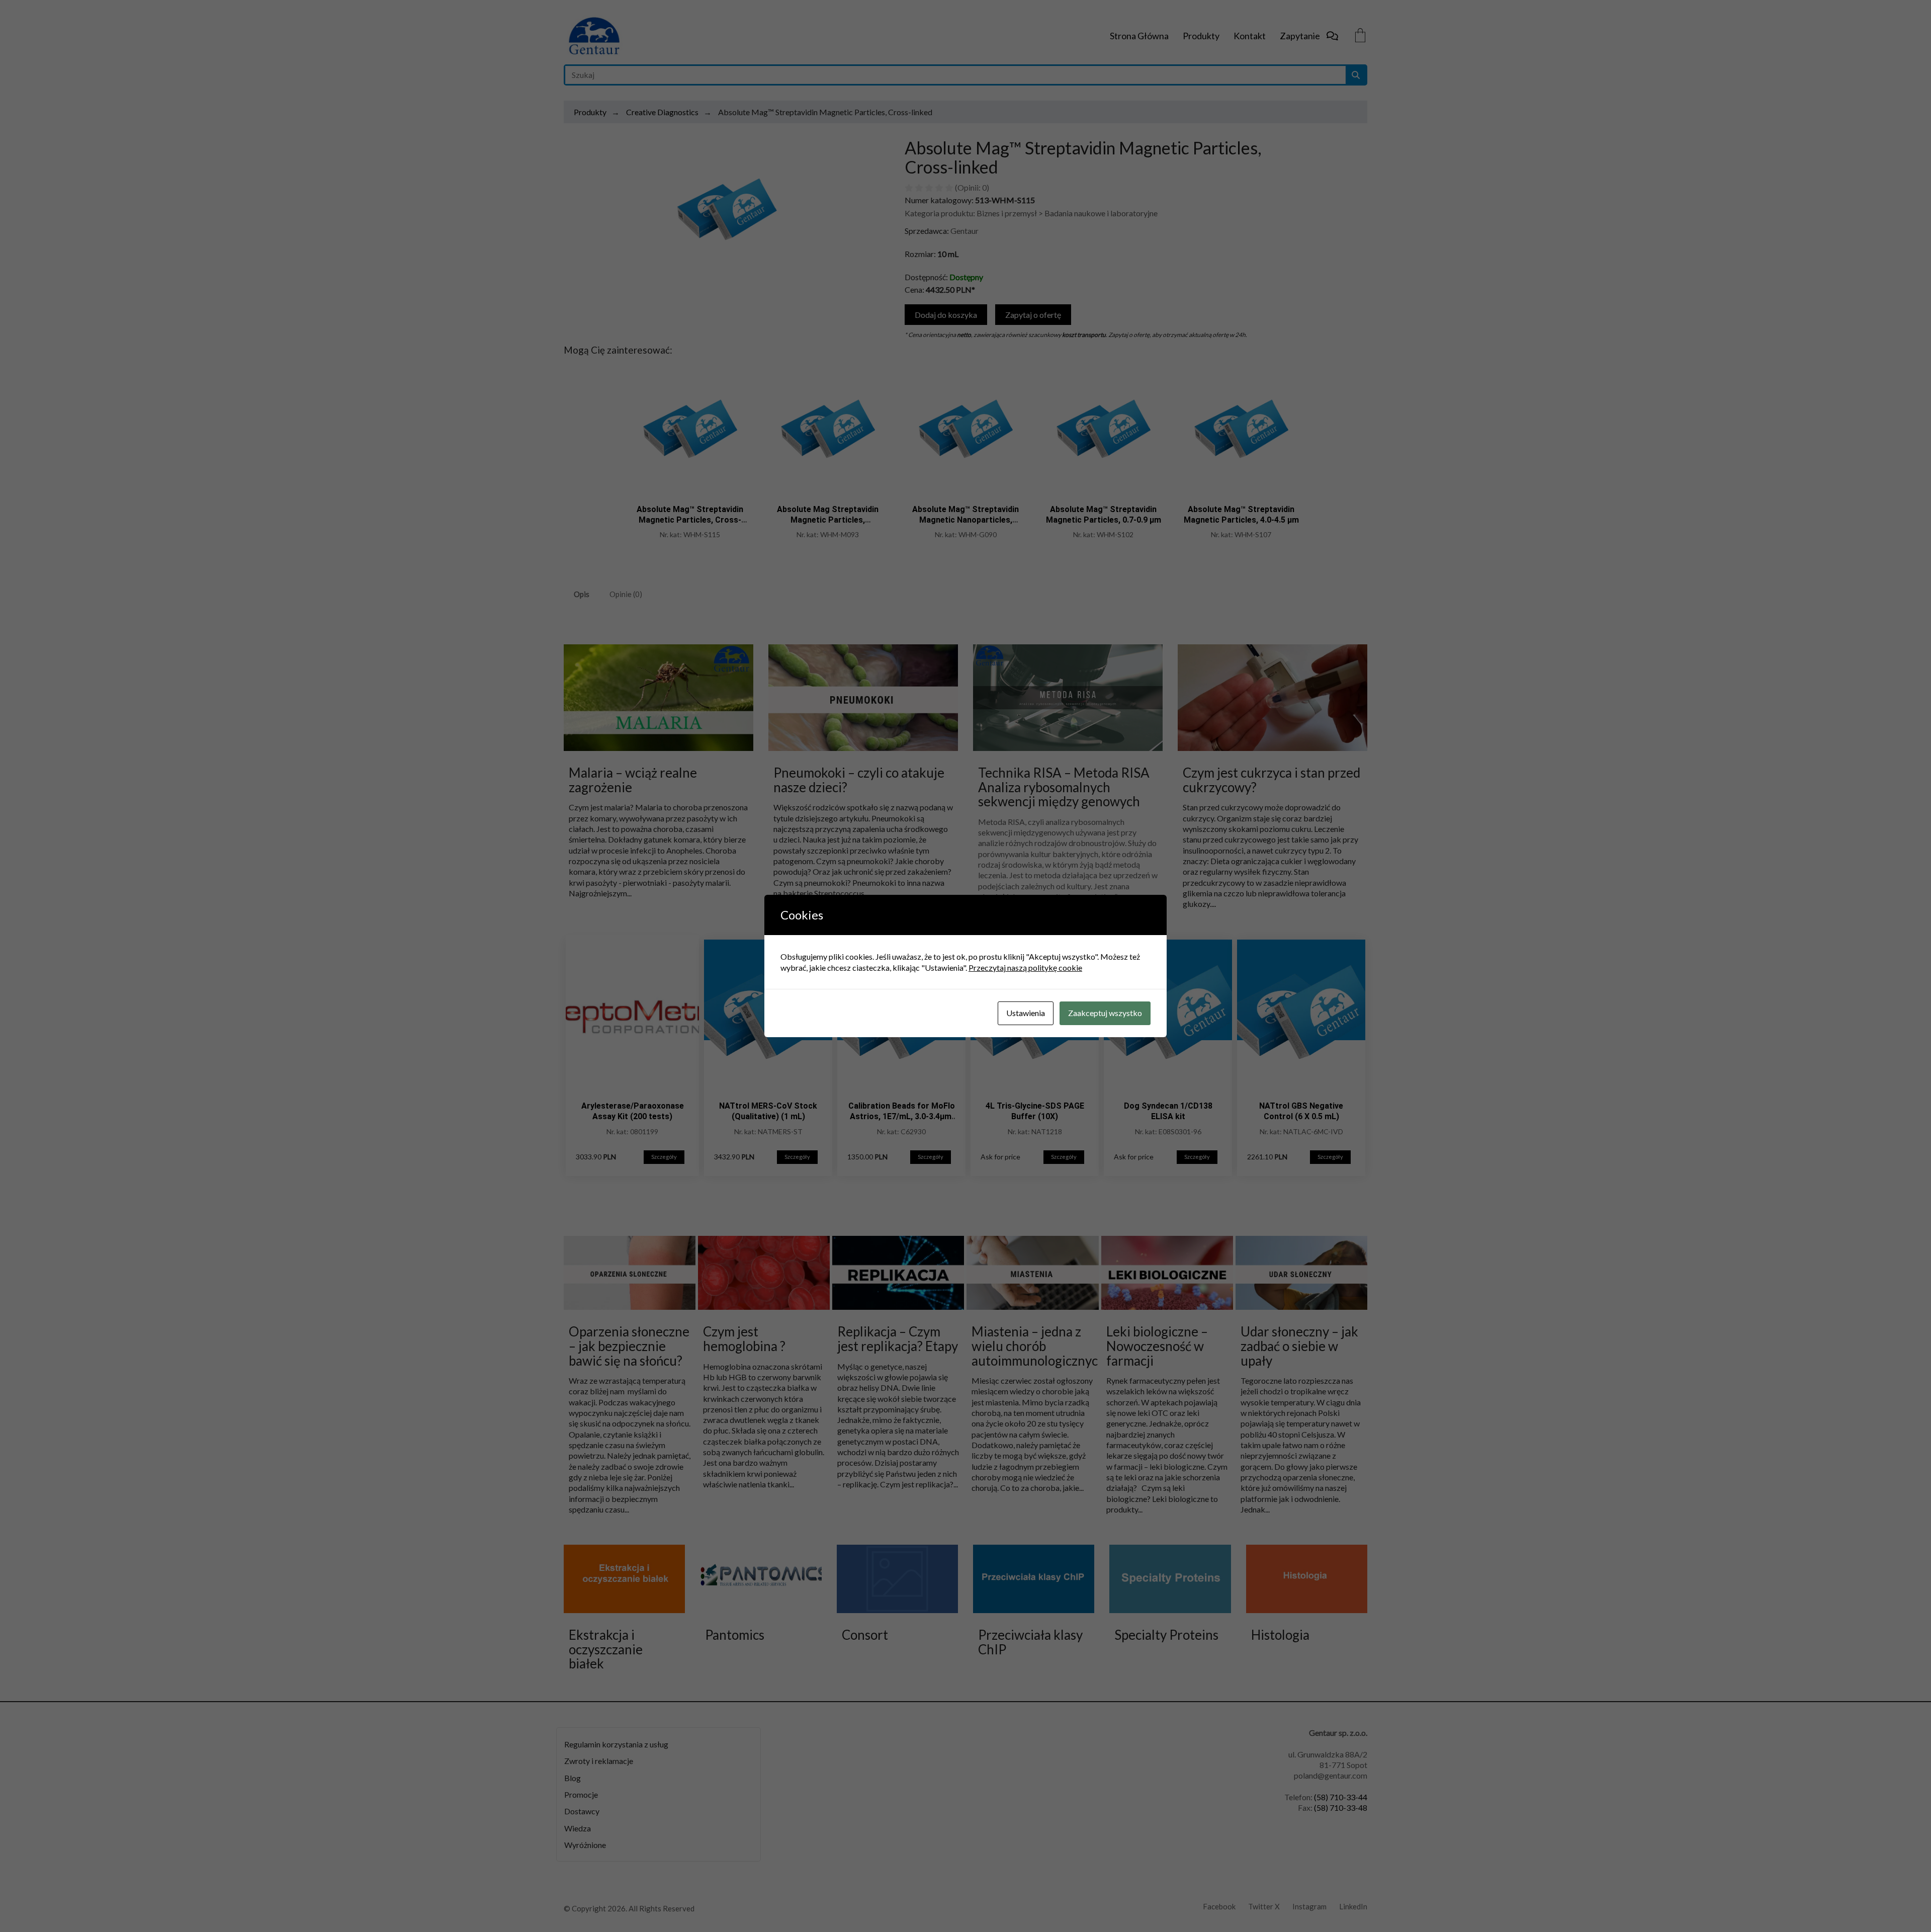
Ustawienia (1026, 1013)
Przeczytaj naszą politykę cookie (1025, 968)
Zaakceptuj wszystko (1105, 1013)
